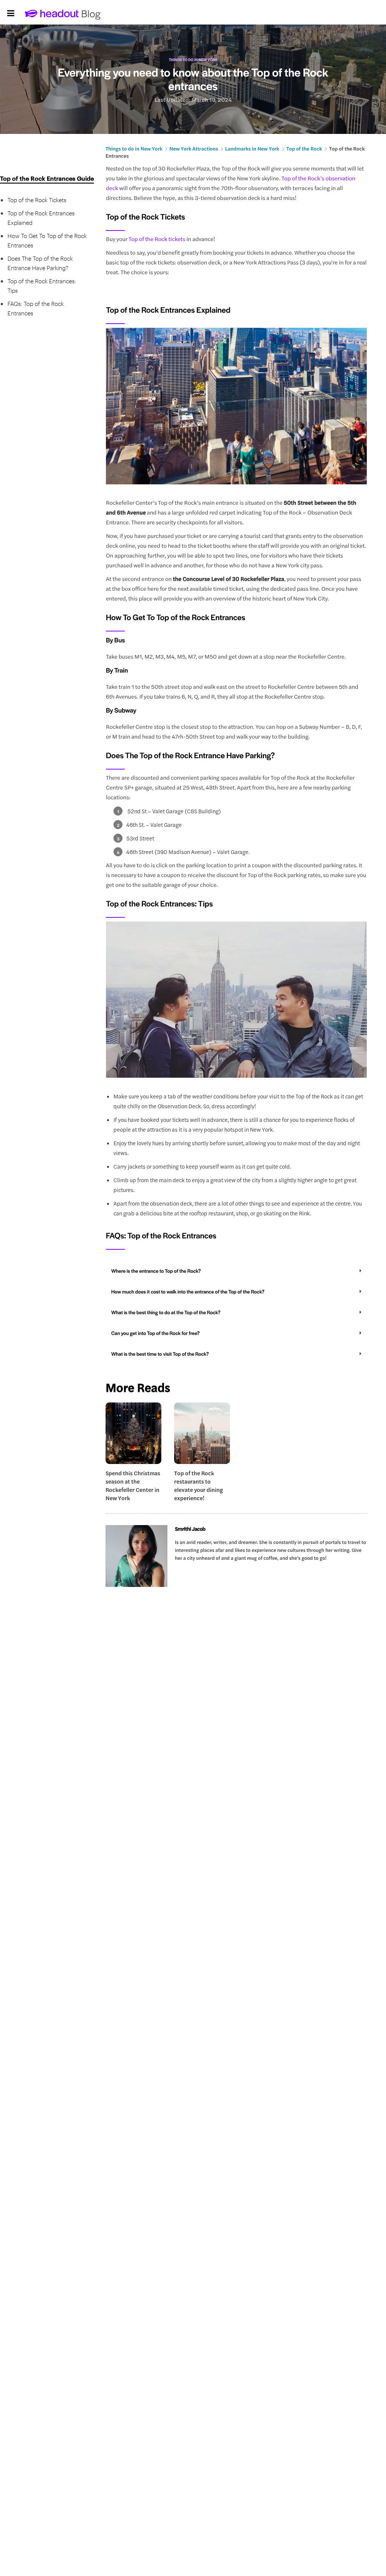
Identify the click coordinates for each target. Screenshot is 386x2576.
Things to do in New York (193, 60)
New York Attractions (194, 148)
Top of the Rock (304, 148)
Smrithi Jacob (190, 1529)
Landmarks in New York (252, 148)
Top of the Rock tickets (158, 239)
